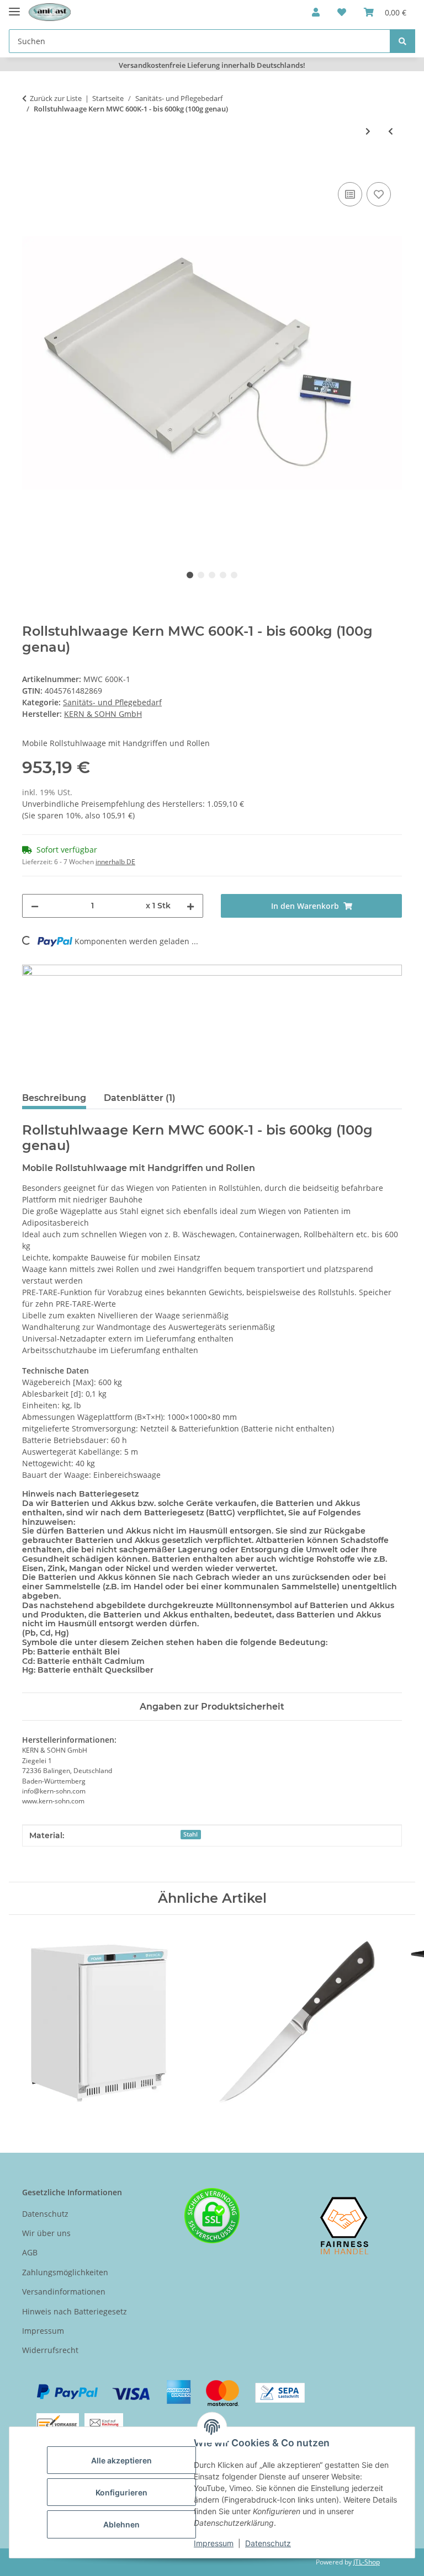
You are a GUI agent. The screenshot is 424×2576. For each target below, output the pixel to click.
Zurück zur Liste (56, 98)
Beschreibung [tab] (54, 1098)
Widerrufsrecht (50, 2350)
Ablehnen (121, 2524)
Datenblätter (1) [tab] (140, 1098)
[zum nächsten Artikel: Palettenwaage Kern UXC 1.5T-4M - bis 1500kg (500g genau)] (368, 131)
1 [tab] (190, 575)
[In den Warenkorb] (31, 167)
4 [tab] (223, 575)
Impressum (214, 2543)
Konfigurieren (121, 2492)
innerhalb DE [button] (115, 862)
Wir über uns (46, 2233)
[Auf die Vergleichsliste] (350, 194)
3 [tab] (212, 575)
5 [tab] (234, 575)
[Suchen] (402, 41)
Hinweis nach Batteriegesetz (75, 2311)
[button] (316, 12)
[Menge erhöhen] (190, 906)
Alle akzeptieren (121, 2460)
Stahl (190, 1834)
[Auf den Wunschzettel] (379, 194)
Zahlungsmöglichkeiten (65, 2272)
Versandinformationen (64, 2292)
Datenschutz (268, 2543)
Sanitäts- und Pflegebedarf (112, 702)
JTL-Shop (367, 2562)
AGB (30, 2252)
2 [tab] (201, 575)
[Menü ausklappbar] (14, 7)
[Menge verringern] (35, 906)
